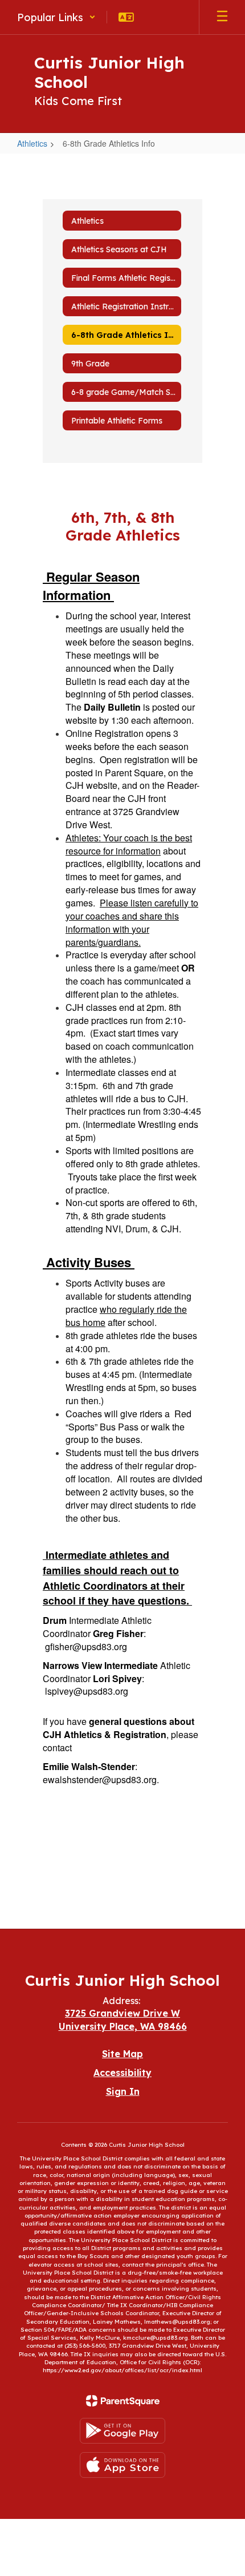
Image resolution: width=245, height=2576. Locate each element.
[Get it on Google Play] (122, 2431)
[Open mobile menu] (222, 17)
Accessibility (122, 2073)
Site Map (122, 2054)
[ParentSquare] (123, 2401)
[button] (56, 17)
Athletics (32, 143)
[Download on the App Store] (122, 2465)
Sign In (123, 2091)
